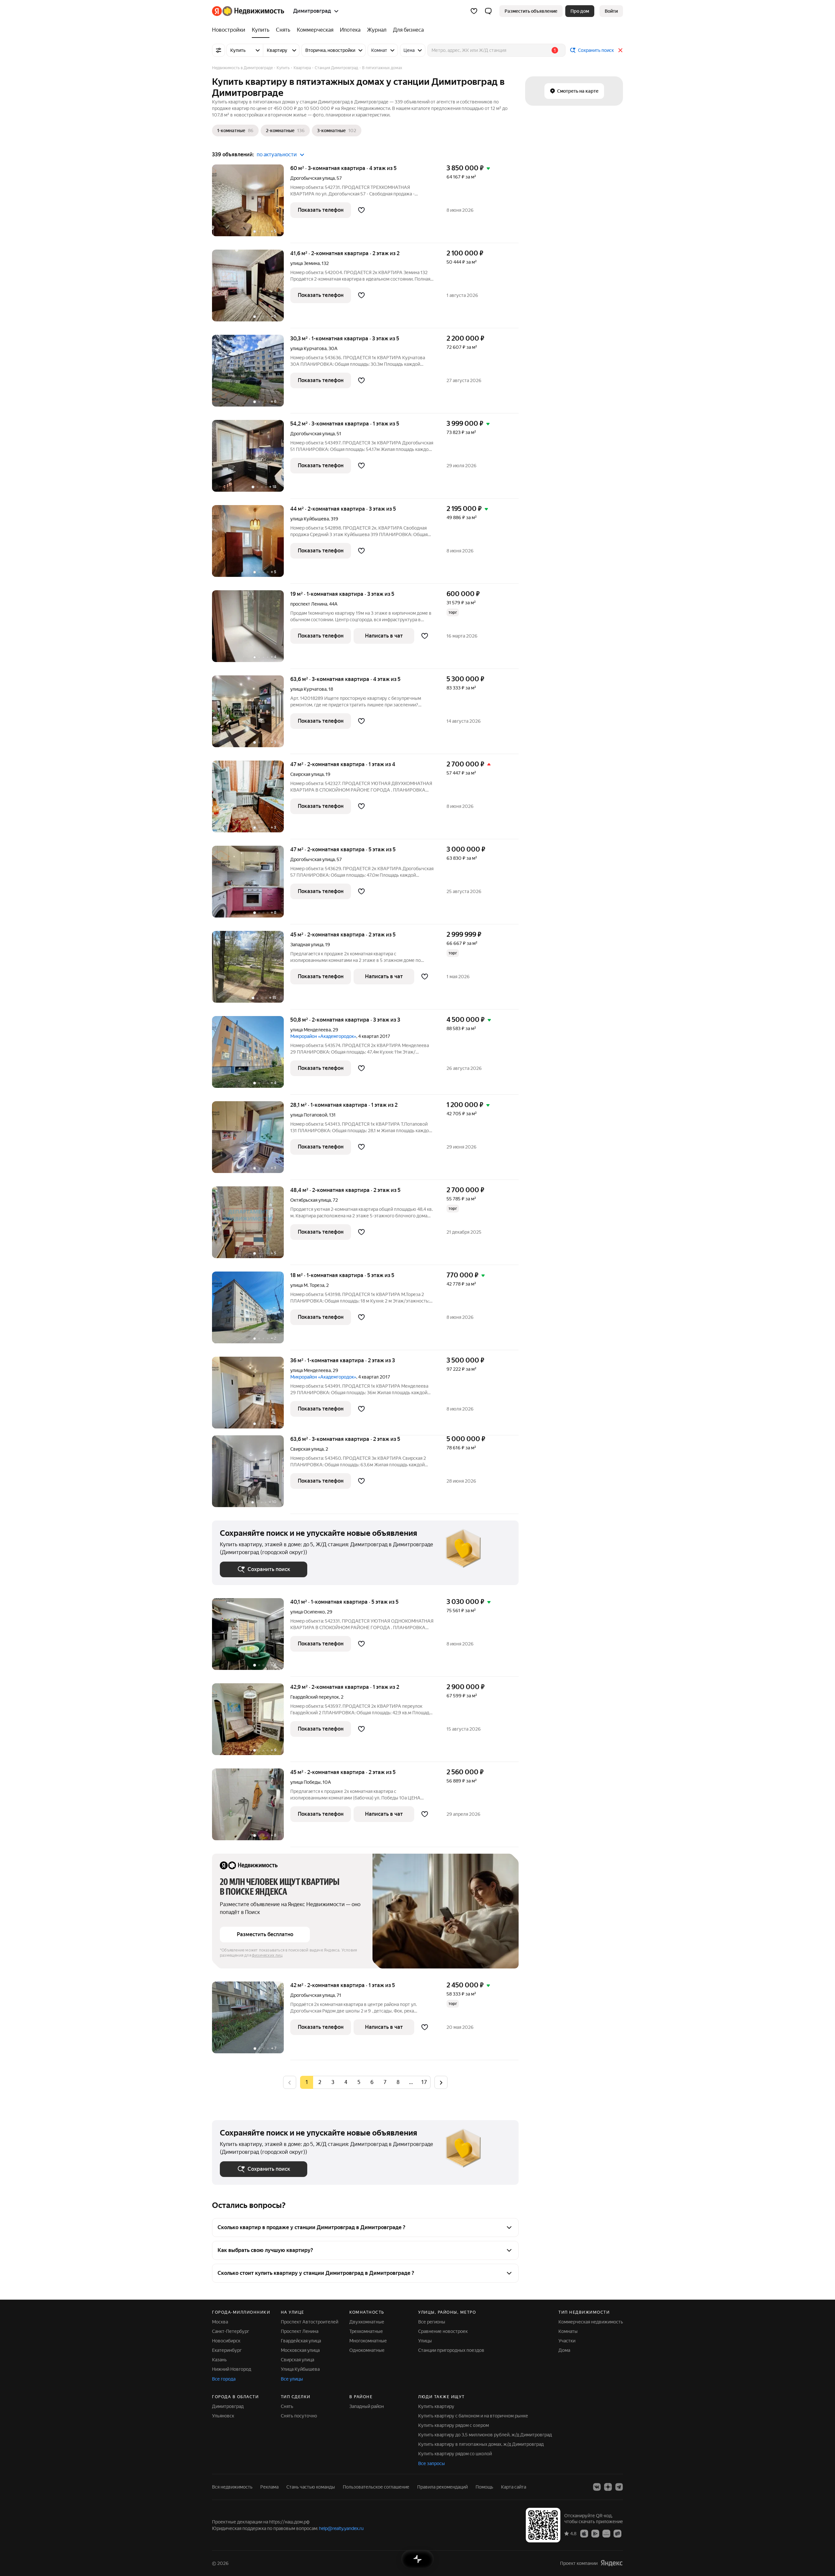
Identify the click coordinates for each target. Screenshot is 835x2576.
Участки (567, 2341)
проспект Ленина (309, 604)
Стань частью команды (311, 2487)
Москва (220, 2322)
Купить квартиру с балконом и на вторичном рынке (473, 2416)
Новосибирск (226, 2341)
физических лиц (267, 1955)
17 (424, 2082)
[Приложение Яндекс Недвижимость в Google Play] (595, 2533)
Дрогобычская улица (312, 178)
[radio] (320, 2082)
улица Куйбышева (310, 519)
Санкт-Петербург (231, 2331)
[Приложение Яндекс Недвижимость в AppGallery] (606, 2533)
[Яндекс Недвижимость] (248, 11)
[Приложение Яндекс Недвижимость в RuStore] (617, 2533)
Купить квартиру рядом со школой (455, 2454)
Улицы (425, 2341)
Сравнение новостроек (443, 2331)
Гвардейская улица (301, 2341)
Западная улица (307, 945)
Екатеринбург (227, 2350)
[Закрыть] (620, 50)
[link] (611, 11)
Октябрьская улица (311, 1200)
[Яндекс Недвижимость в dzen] (608, 2487)
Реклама (269, 2487)
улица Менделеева (311, 1030)
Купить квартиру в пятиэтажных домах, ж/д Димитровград (481, 2444)
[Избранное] (474, 11)
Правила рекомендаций (442, 2487)
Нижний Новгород (232, 2369)
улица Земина (305, 263)
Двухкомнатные (367, 2322)
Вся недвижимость (232, 2487)
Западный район (367, 2406)
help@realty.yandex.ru (341, 2528)
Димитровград (228, 2406)
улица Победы (305, 1782)
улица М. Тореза (307, 1285)
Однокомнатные (367, 2350)
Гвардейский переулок (315, 1697)
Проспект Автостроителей (310, 2322)
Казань (219, 2360)
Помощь (484, 2487)
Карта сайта (514, 2487)
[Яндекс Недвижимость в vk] (597, 2487)
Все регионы (432, 2322)
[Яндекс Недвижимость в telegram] (619, 2487)
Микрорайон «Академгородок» (323, 1036)
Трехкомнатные (366, 2331)
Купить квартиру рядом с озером (454, 2425)
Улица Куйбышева (300, 2369)
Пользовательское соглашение (376, 2487)
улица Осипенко (308, 1612)
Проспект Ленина (300, 2331)
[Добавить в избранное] (361, 210)
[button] (488, 11)
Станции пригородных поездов (451, 2350)
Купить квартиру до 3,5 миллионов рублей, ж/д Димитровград (485, 2435)
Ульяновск (223, 2416)
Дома (564, 2350)
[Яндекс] (612, 2563)
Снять (287, 2406)
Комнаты (568, 2331)
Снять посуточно (299, 2416)
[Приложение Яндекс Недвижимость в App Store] (584, 2533)
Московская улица (300, 2350)
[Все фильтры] (219, 50)
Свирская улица (307, 774)
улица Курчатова (308, 348)
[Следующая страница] (441, 2082)
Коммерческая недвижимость (591, 2322)
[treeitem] (230, 30)
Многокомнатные (368, 2341)
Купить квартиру (436, 2406)
